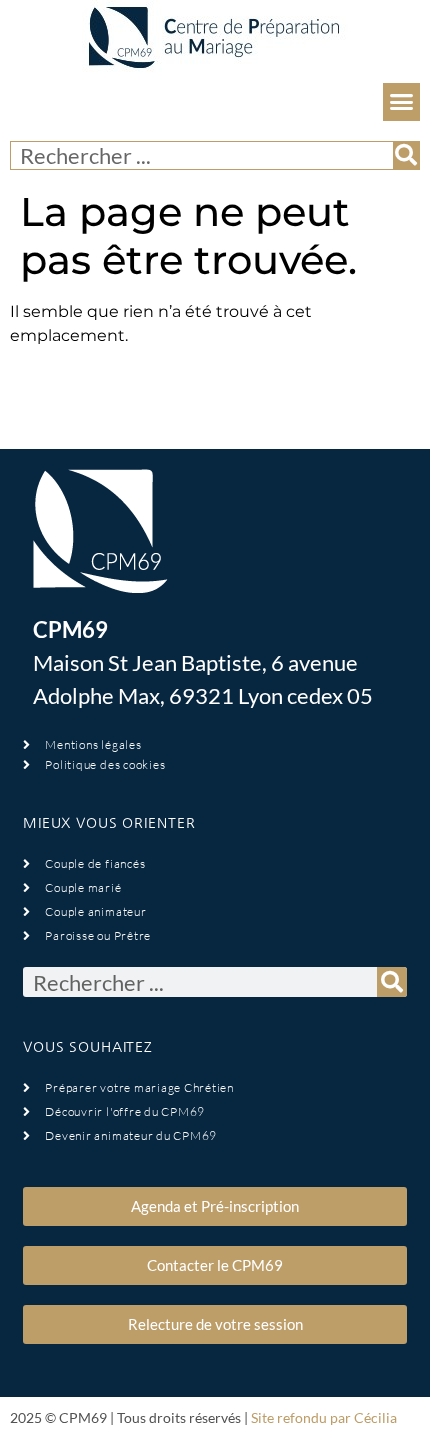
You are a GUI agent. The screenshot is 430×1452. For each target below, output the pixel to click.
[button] (402, 102)
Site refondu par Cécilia (324, 1417)
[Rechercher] (406, 155)
